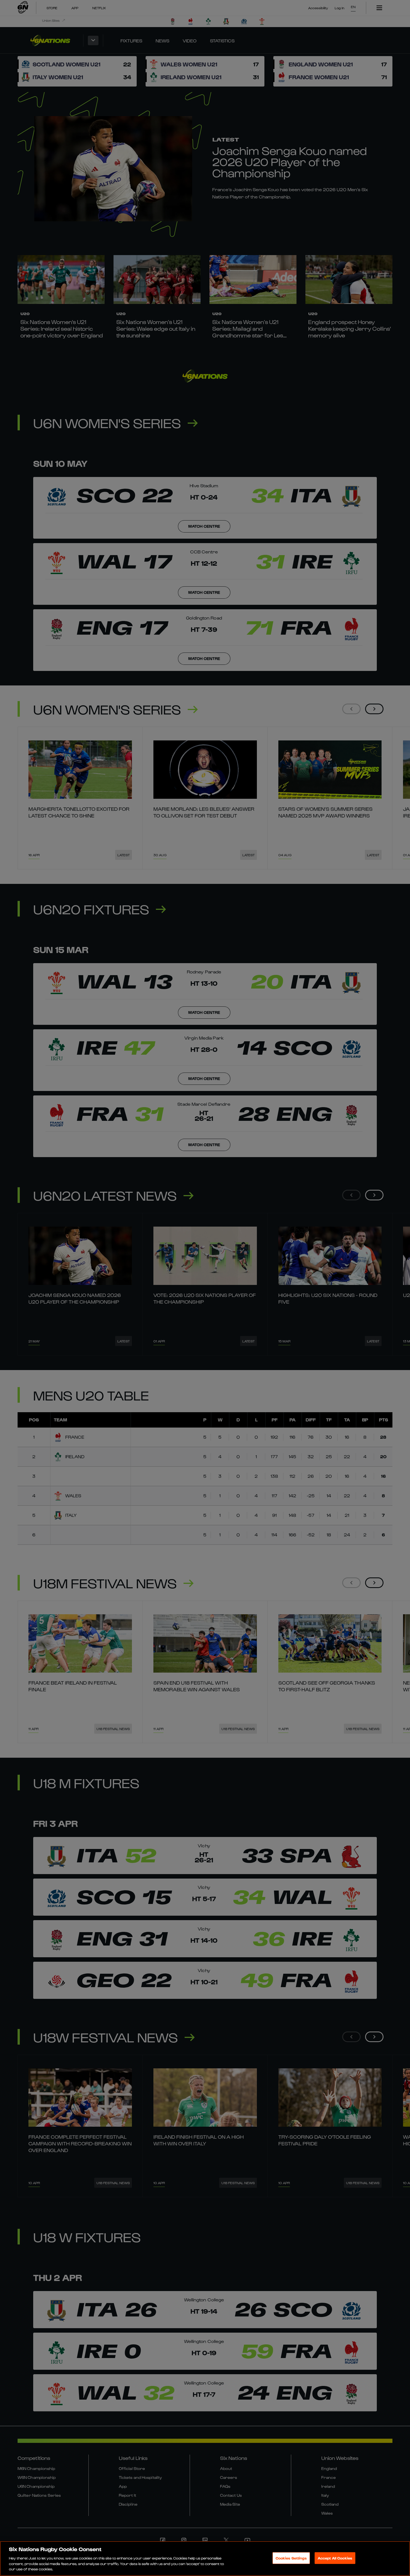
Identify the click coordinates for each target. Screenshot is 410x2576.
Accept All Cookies (335, 2558)
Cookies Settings (291, 2558)
